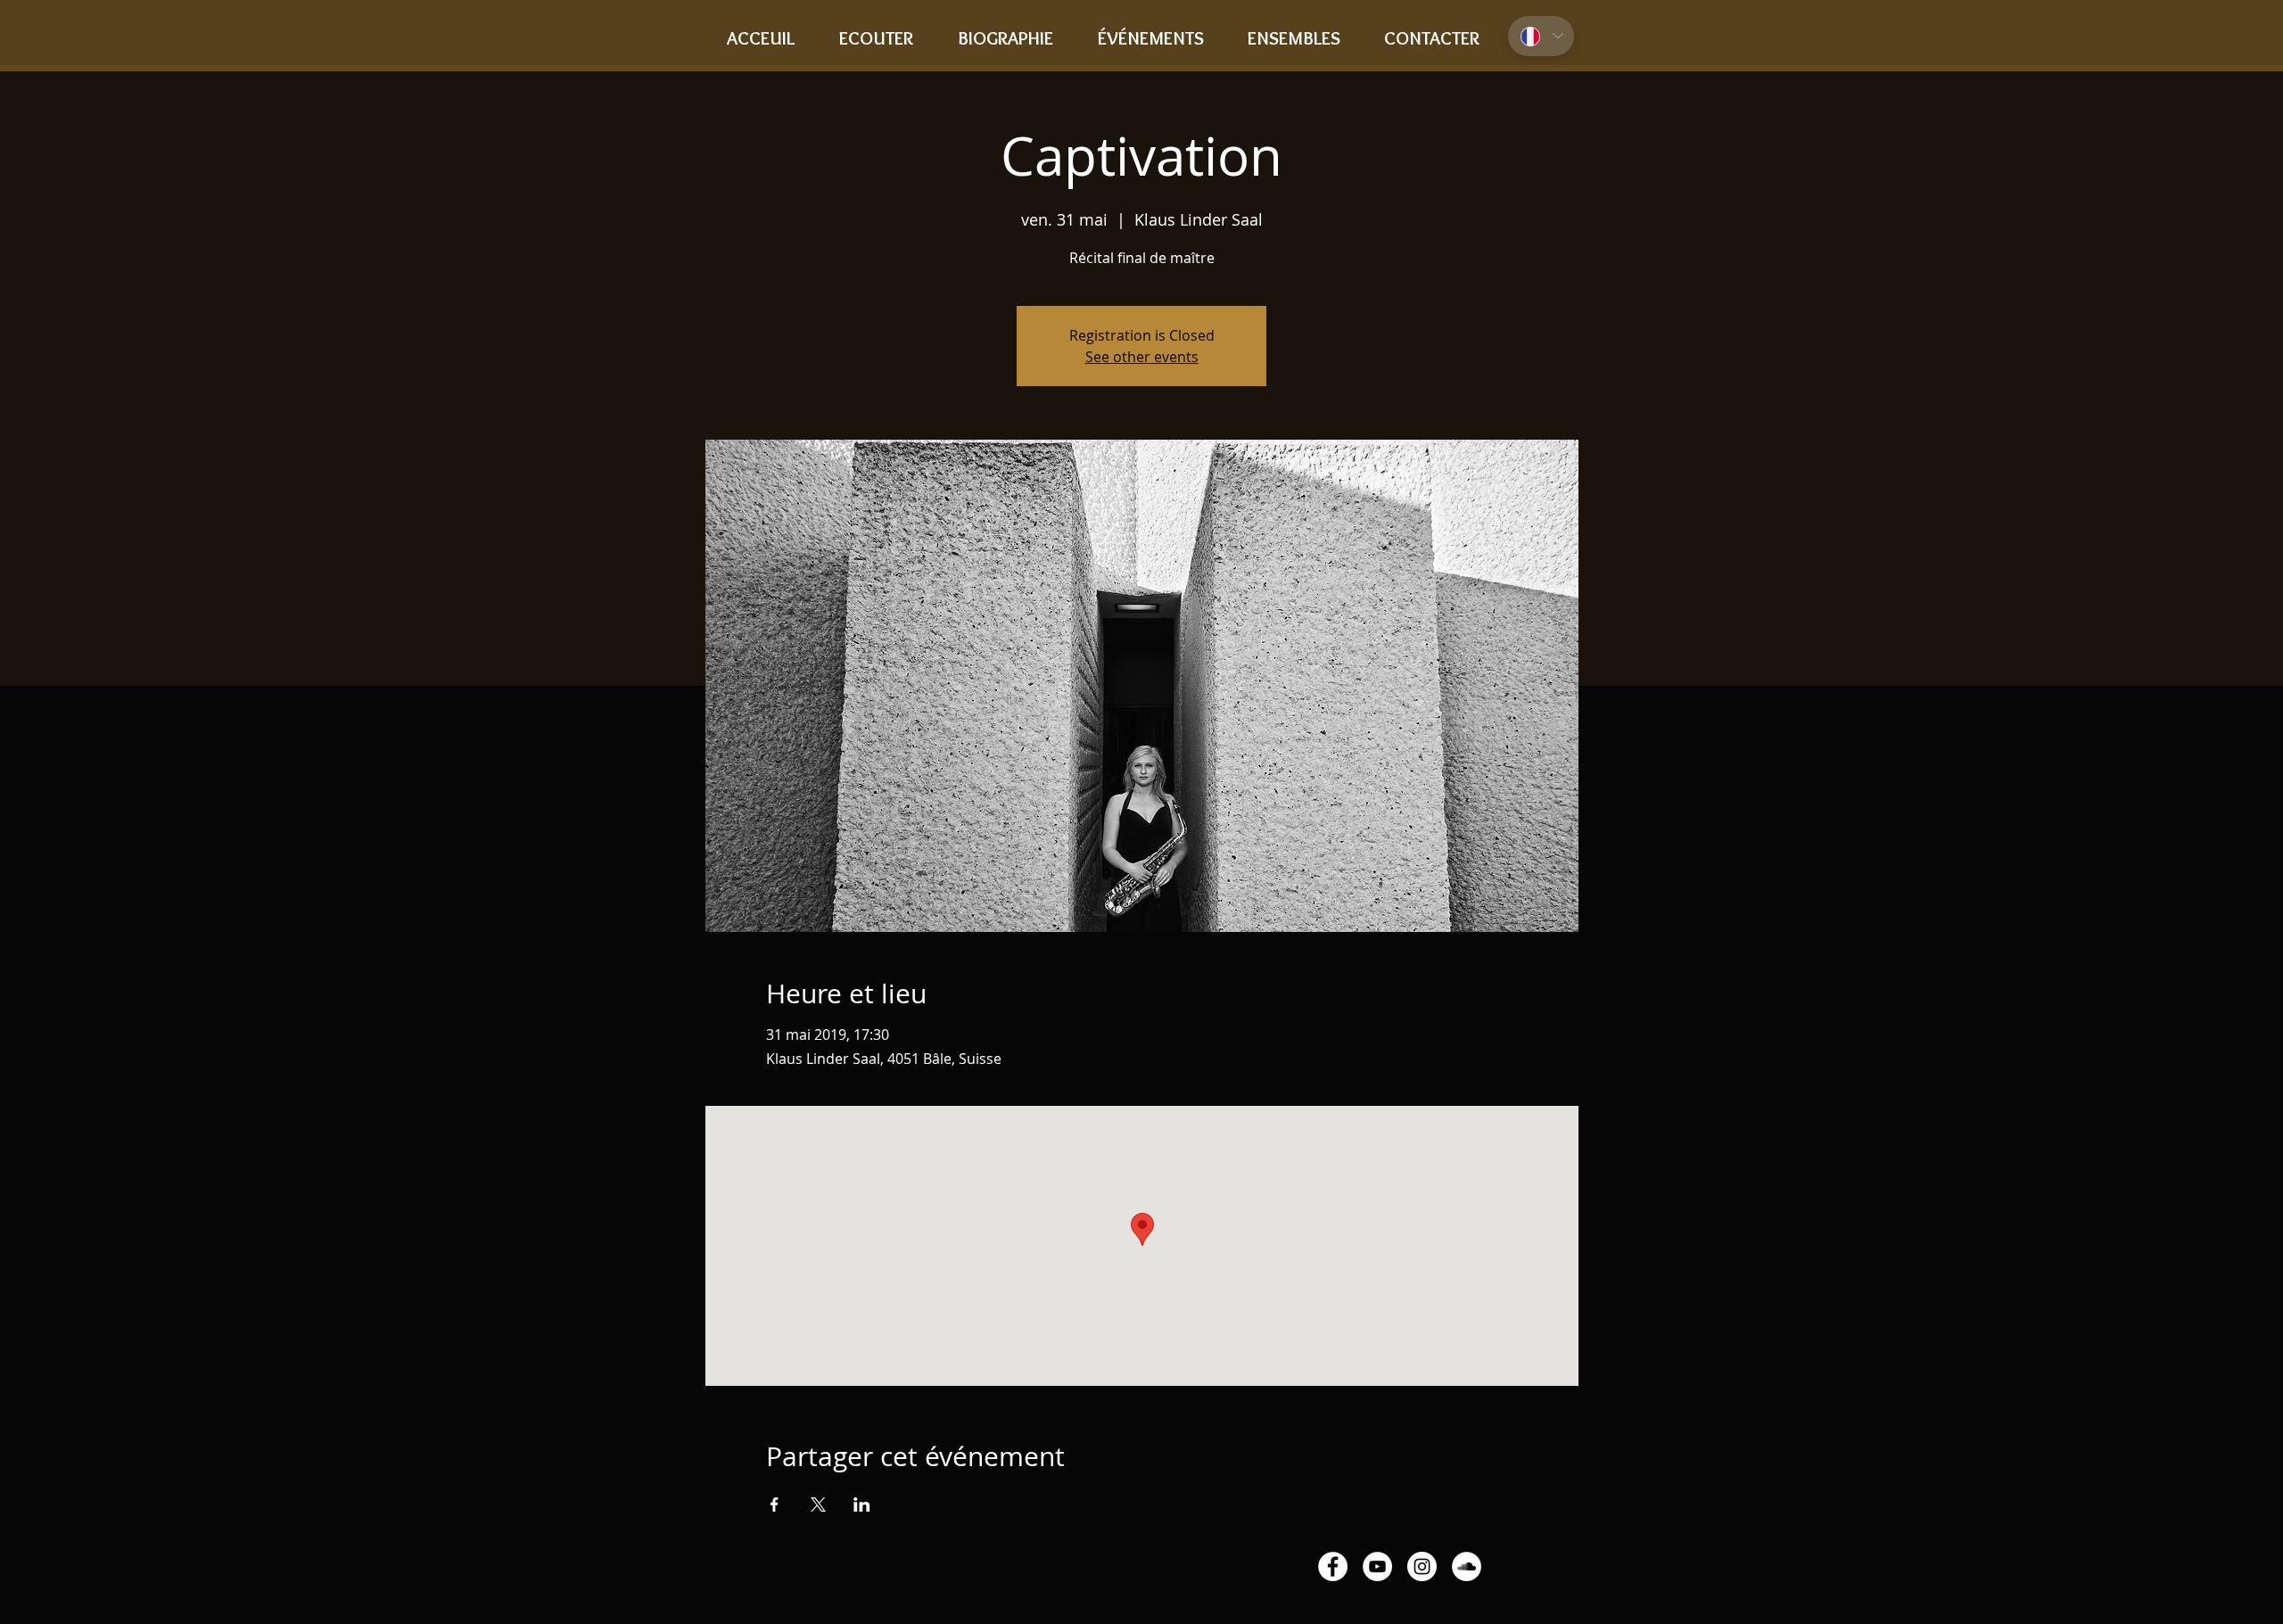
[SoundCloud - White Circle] (1467, 1566)
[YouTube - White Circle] (1377, 1566)
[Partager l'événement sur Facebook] (775, 1504)
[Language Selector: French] (1541, 36)
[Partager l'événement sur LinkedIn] (862, 1504)
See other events (1142, 357)
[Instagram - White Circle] (1422, 1566)
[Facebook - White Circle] (1333, 1566)
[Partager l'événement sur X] (818, 1504)
